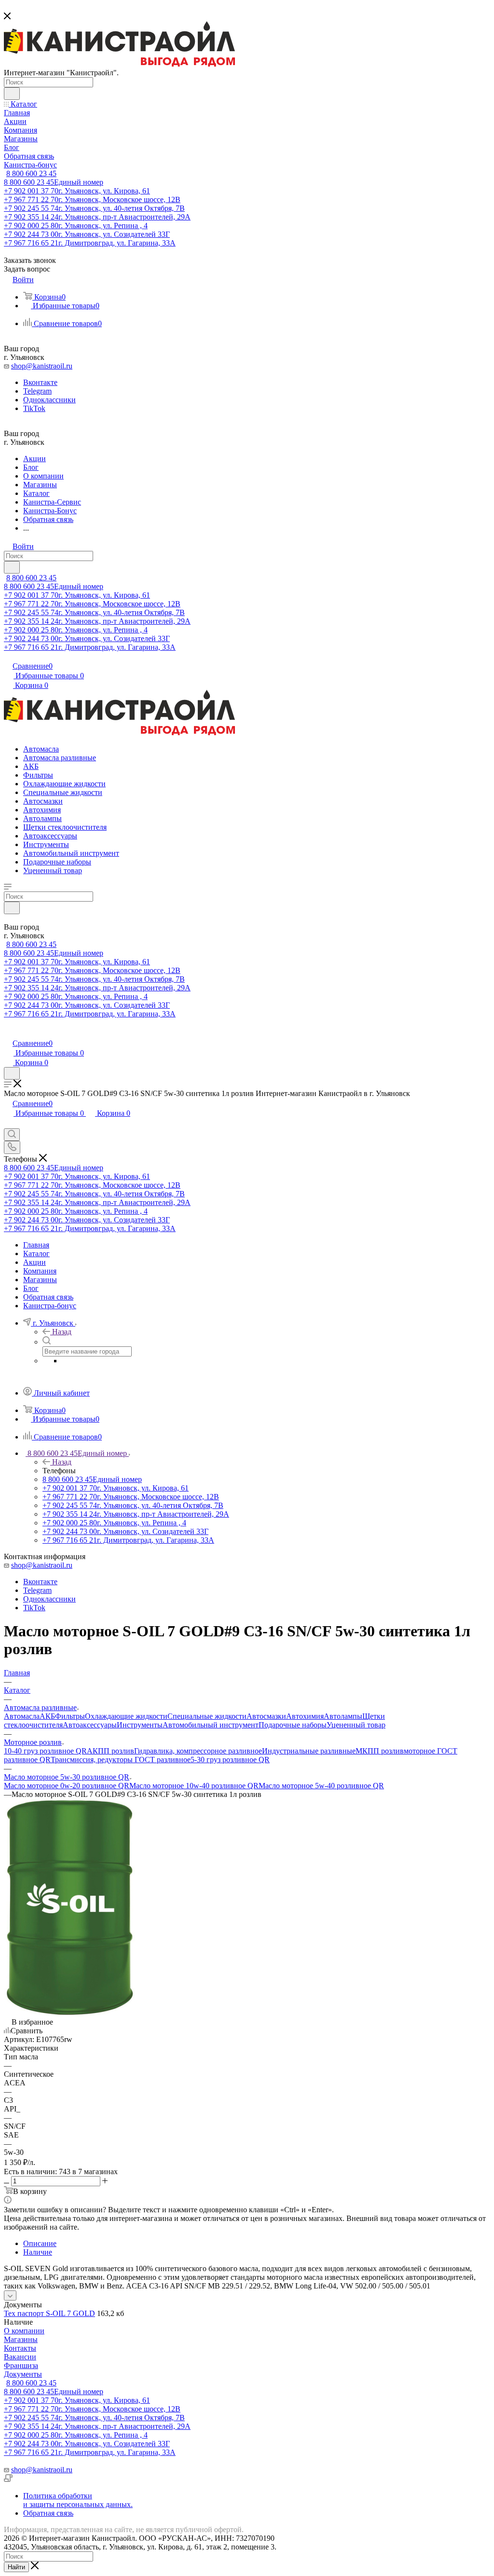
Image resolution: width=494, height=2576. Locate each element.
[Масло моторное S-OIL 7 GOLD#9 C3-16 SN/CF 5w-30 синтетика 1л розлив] (69, 2013)
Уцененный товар (356, 1725)
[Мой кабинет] (8, 1033)
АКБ (47, 1716)
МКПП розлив (380, 1751)
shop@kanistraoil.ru (42, 366)
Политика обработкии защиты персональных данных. (78, 2500)
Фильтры (70, 1716)
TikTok (34, 408)
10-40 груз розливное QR (45, 1751)
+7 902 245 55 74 (94, 208)
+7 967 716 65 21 (90, 243)
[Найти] (12, 94)
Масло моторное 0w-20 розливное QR (67, 1786)
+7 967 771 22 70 (92, 199)
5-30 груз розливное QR (230, 1760)
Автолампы (343, 1716)
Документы (23, 2374)
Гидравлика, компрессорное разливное (198, 1751)
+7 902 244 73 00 (87, 234)
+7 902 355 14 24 (97, 217)
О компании (24, 2331)
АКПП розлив (110, 1751)
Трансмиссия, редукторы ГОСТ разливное (121, 1760)
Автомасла (22, 1716)
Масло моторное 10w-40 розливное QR (194, 1786)
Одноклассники (49, 400)
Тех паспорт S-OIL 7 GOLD (49, 2313)
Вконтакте (40, 382)
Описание (40, 2243)
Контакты (20, 2348)
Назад (62, 1332)
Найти (16, 2567)
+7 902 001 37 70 (77, 191)
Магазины (21, 2339)
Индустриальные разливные (309, 1751)
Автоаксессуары (90, 1725)
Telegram (37, 391)
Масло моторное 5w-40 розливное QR (321, 1786)
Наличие (38, 2252)
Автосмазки (266, 1716)
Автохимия (305, 1716)
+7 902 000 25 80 (76, 226)
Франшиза (21, 2365)
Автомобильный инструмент (211, 1725)
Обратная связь (48, 2513)
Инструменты (140, 1725)
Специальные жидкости (207, 1716)
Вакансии (20, 2357)
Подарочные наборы (293, 1725)
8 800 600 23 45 (31, 173)
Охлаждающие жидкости (126, 1716)
